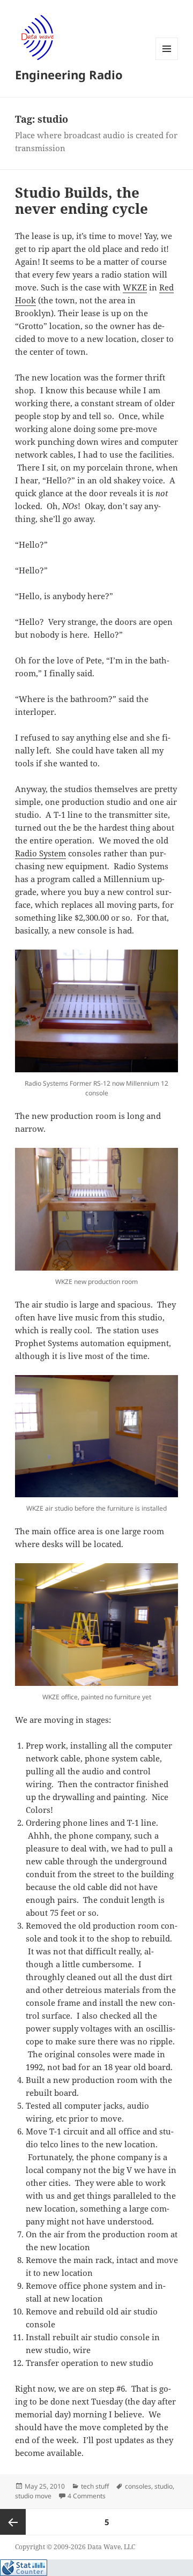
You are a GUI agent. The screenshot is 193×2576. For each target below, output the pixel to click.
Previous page (13, 2522)
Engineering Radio (69, 74)
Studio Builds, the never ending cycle (81, 200)
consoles (138, 2486)
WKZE (135, 287)
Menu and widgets (167, 60)
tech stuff (95, 2486)
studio (164, 2486)
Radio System (40, 853)
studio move (33, 2496)
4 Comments (87, 2496)
